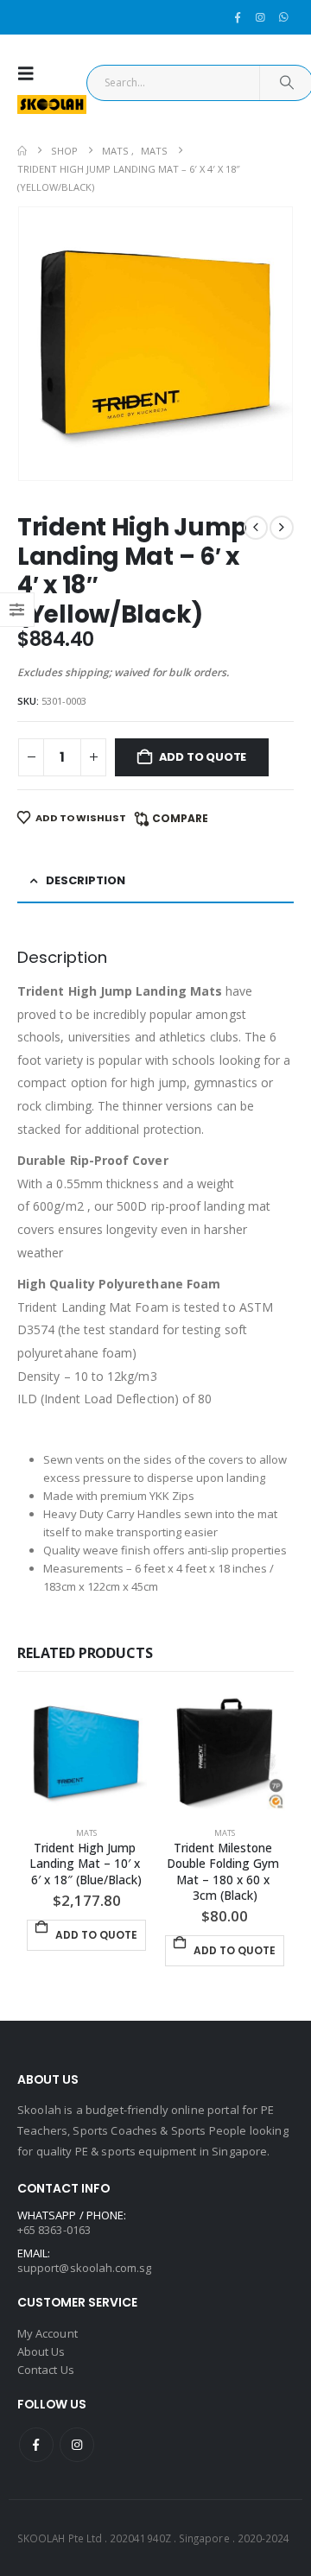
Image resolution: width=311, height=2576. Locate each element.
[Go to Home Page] (22, 151)
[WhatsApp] (283, 17)
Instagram (77, 2445)
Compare (180, 818)
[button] (30, 73)
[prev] (256, 528)
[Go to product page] (86, 1753)
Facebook (36, 2445)
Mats (86, 1833)
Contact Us (46, 2370)
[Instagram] (260, 17)
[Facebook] (238, 17)
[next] (282, 528)
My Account (48, 2333)
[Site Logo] (52, 104)
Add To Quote (203, 757)
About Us (41, 2351)
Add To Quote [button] (96, 1935)
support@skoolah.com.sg (84, 2268)
